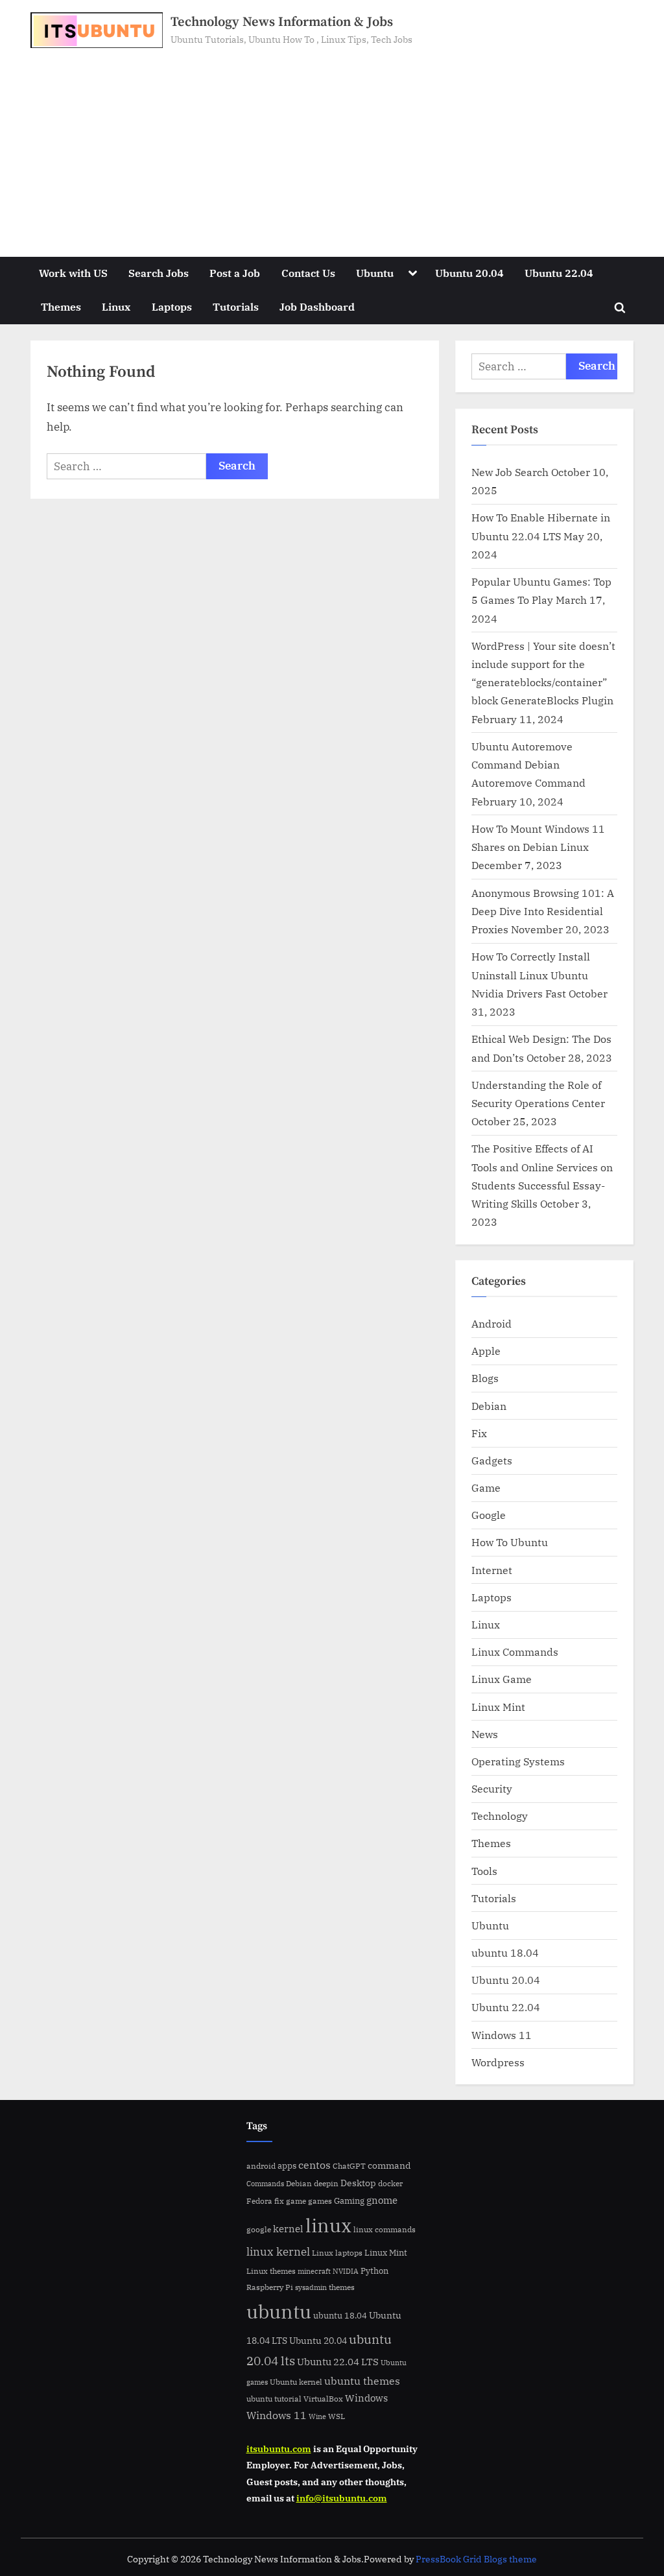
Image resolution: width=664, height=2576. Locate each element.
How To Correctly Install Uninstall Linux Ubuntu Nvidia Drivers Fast (531, 975)
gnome (382, 2200)
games (320, 2201)
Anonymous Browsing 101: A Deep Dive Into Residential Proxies (543, 911)
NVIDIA (346, 2271)
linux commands (385, 2229)
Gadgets (492, 1460)
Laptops (172, 306)
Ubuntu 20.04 (469, 273)
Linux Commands (515, 1652)
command (389, 2165)
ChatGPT (349, 2166)
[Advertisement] (332, 145)
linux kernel (278, 2251)
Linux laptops (337, 2253)
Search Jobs (159, 273)
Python (374, 2271)
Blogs (485, 1378)
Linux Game (502, 1679)
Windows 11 (502, 2035)
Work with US (73, 273)
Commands (265, 2184)
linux (328, 2225)
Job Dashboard (317, 306)
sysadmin (311, 2287)
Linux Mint (498, 1707)
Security (492, 1788)
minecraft (314, 2271)
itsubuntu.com (279, 2449)
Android (492, 1323)
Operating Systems (518, 1761)
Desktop (358, 2183)
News (485, 1734)
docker (390, 2183)
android (261, 2166)
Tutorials (236, 306)
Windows (366, 2398)
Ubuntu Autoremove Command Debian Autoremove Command (528, 765)
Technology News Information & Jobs (282, 22)
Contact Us (308, 273)
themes (342, 2287)
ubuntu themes (362, 2381)
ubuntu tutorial (274, 2399)
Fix (479, 1433)
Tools (484, 1871)
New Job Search (510, 472)
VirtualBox (323, 2399)
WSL (337, 2416)
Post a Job (235, 273)
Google (489, 1515)
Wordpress (498, 2062)
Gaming (349, 2201)
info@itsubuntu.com (342, 2498)
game (296, 2200)
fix (279, 2201)
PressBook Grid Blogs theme (476, 2559)
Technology (500, 1816)
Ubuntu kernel (296, 2382)
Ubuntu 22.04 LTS (338, 2362)
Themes (61, 306)
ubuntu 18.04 (505, 1952)
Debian (489, 1406)
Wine (317, 2416)
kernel (288, 2228)
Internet (492, 1570)
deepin (326, 2183)
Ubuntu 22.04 (559, 273)
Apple (486, 1351)
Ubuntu (375, 273)
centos (314, 2165)
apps (287, 2166)
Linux (116, 306)
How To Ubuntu (510, 1542)
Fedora (259, 2200)
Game (486, 1487)
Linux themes (271, 2271)
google (259, 2229)
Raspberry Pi (270, 2287)
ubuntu (279, 2311)
